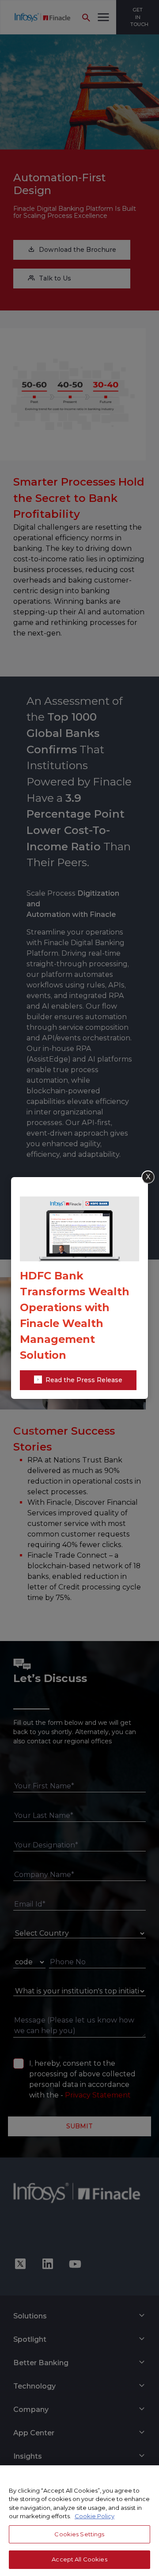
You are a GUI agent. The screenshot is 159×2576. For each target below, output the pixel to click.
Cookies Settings (79, 2534)
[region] (79, 2521)
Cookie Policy (95, 2516)
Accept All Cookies (79, 2559)
